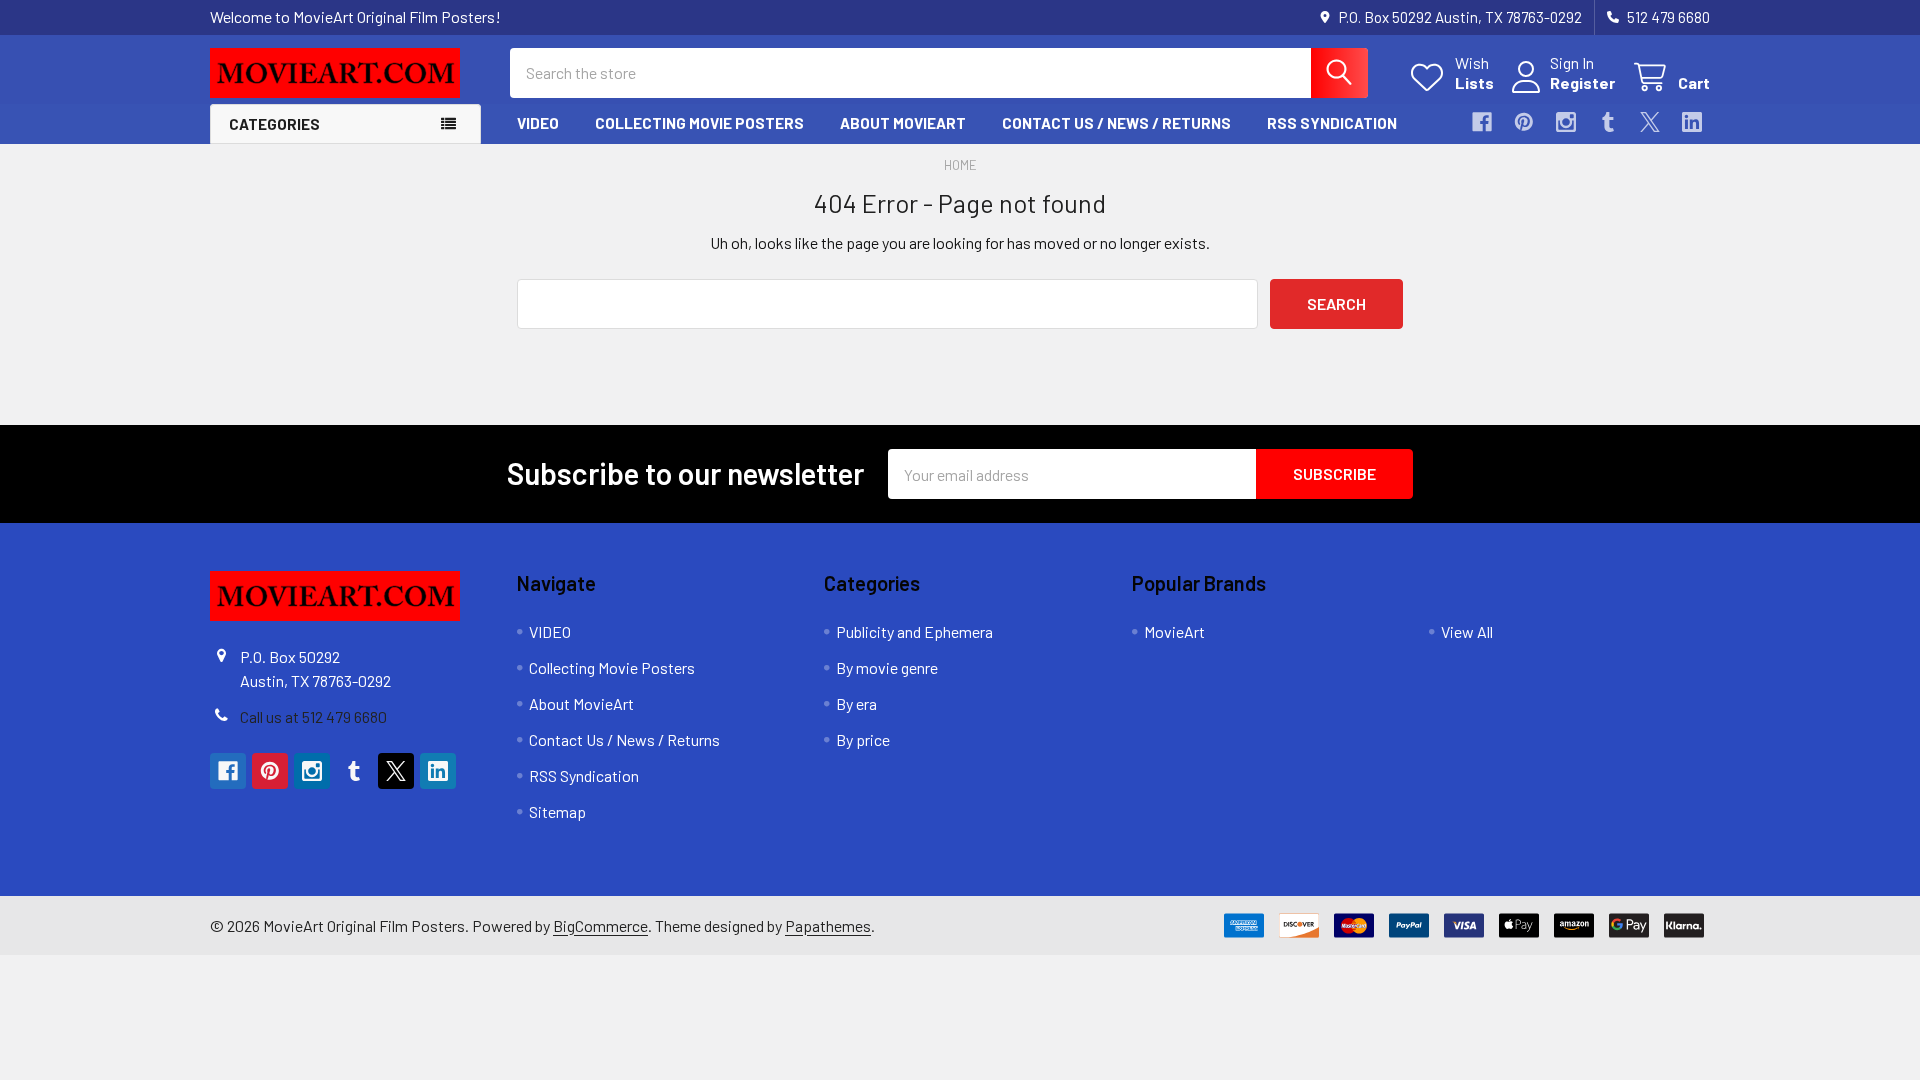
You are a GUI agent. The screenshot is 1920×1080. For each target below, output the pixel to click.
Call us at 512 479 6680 (313, 716)
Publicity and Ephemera (914, 631)
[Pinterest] (1524, 122)
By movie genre (887, 667)
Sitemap (557, 811)
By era (856, 703)
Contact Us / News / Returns (1116, 123)
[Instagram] (1566, 122)
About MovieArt (903, 123)
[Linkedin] (1692, 122)
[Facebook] (1482, 122)
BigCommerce (600, 925)
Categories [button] (274, 124)
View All (1467, 631)
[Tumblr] (1608, 122)
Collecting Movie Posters (699, 123)
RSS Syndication (1332, 123)
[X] (1650, 122)
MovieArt (1174, 631)
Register (1582, 82)
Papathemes (828, 925)
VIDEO (538, 123)
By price (863, 739)
